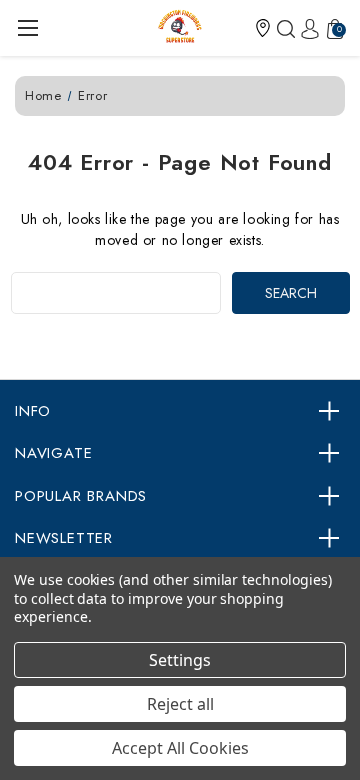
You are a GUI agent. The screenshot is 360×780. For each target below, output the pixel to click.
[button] (263, 28)
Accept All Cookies (180, 748)
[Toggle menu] (27, 27)
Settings (180, 660)
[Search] (283, 28)
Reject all (180, 704)
